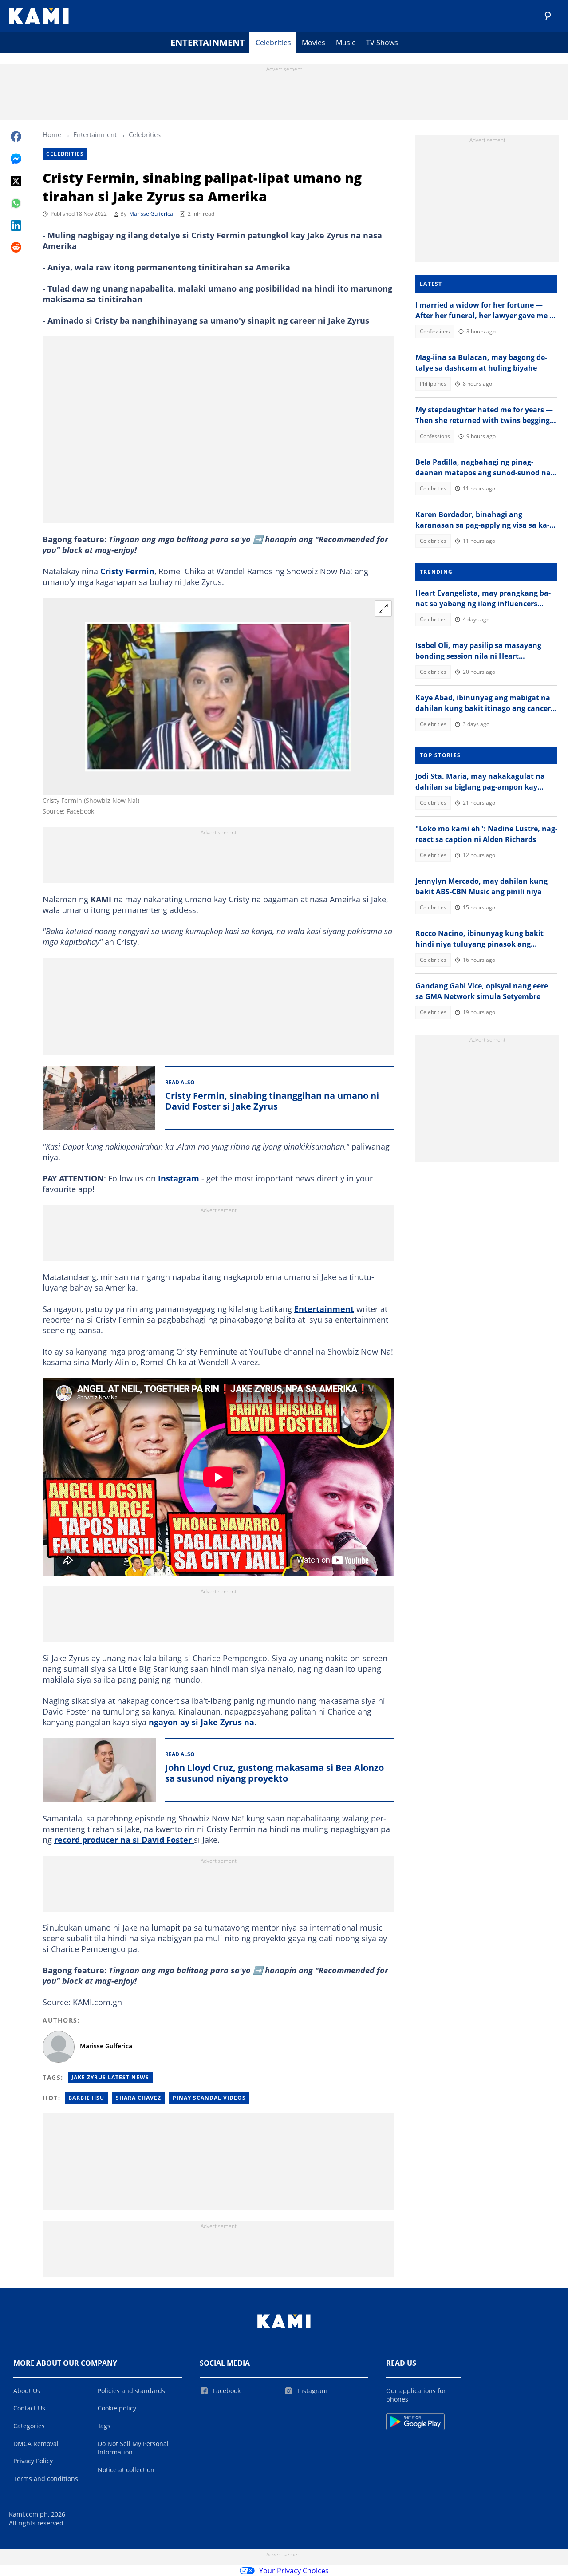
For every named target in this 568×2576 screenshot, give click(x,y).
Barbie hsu (86, 2098)
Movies (314, 43)
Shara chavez (138, 2098)
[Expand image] (383, 608)
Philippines (433, 384)
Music (346, 43)
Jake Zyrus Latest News (110, 2077)
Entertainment (208, 42)
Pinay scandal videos (209, 2098)
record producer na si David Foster (124, 1840)
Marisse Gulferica (151, 214)
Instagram (179, 1178)
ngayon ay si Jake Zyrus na (201, 1722)
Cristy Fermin (127, 571)
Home (52, 134)
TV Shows (382, 43)
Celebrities (273, 43)
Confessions (435, 331)
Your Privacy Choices (294, 2571)
